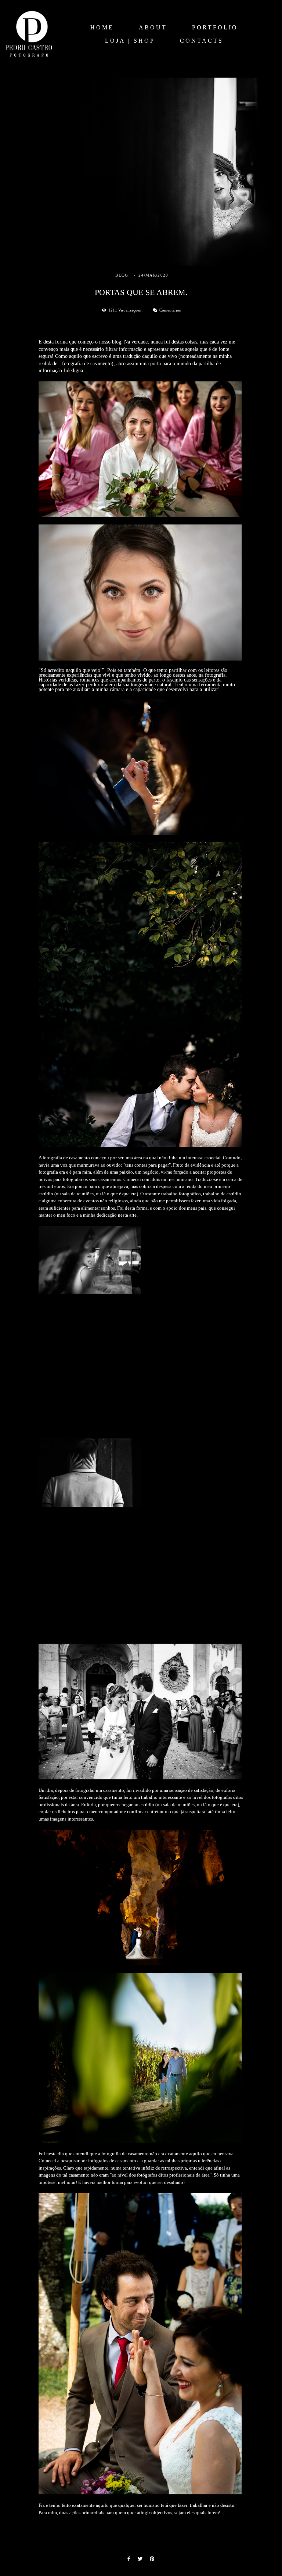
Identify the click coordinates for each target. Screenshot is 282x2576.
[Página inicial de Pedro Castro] (29, 34)
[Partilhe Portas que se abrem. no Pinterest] (152, 2559)
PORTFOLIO (215, 27)
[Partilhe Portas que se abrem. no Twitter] (140, 2559)
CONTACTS (202, 41)
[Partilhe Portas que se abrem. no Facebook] (129, 2559)
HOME (102, 27)
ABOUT (153, 27)
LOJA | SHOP (130, 41)
